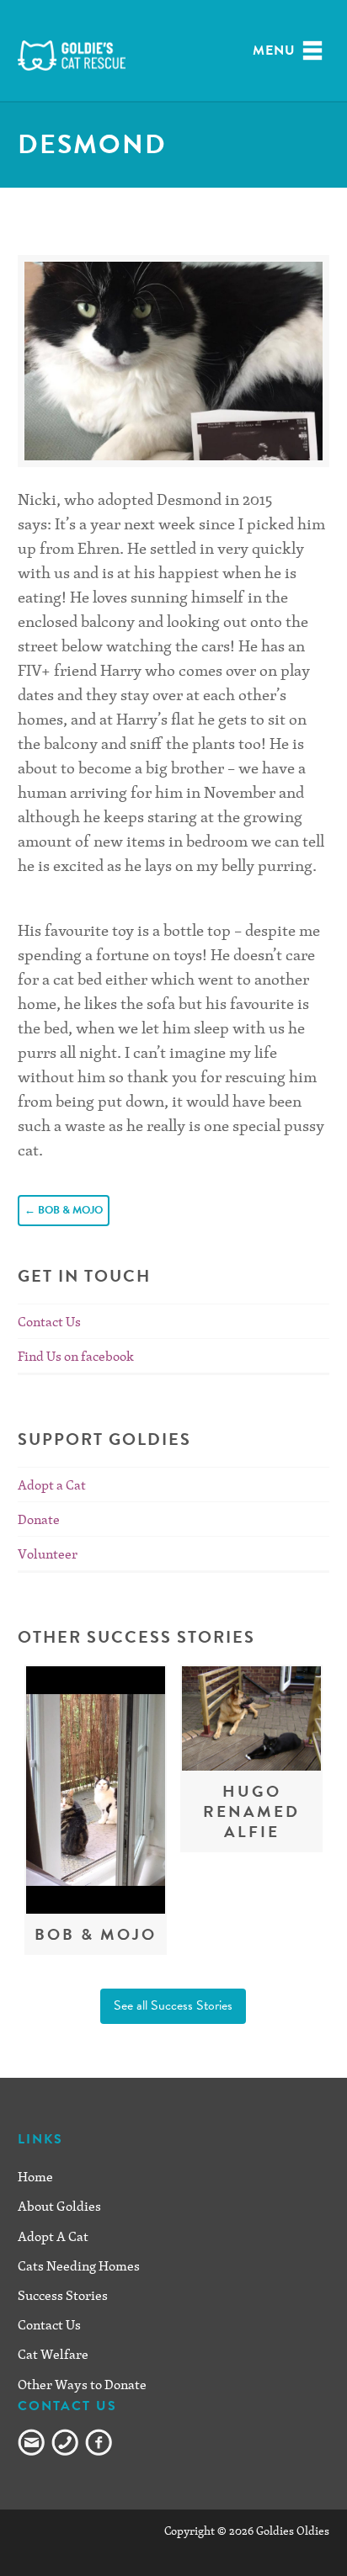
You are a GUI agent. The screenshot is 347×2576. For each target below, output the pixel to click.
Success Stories (63, 2295)
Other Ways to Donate (82, 2384)
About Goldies (59, 2206)
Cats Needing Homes (79, 2265)
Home (35, 2176)
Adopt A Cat (53, 2236)
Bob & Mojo (64, 1210)
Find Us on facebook (76, 1356)
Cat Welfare (53, 2354)
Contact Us (49, 1321)
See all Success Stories (173, 2005)
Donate (39, 1519)
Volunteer (48, 1554)
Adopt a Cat (52, 1485)
